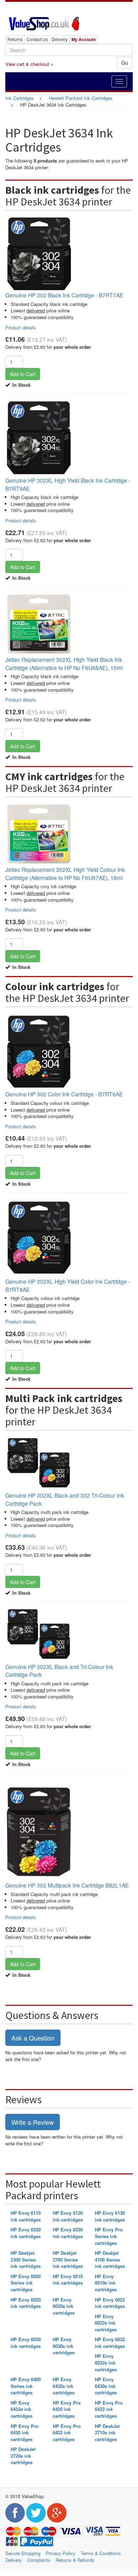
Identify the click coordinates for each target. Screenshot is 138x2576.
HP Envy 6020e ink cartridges (64, 2306)
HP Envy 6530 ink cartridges (68, 2233)
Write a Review (33, 2122)
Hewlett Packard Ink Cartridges (81, 98)
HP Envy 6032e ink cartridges (106, 2362)
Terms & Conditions (101, 2553)
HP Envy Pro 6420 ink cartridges (67, 2409)
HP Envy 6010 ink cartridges (68, 2280)
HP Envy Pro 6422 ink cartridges (109, 2409)
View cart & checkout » (29, 64)
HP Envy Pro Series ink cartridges (109, 2236)
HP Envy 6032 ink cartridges (110, 2343)
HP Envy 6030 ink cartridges (26, 2343)
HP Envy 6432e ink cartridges (22, 2409)
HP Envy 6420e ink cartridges (64, 2386)
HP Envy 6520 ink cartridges (26, 2233)
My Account (84, 39)
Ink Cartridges (20, 98)
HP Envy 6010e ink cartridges (106, 2283)
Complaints (39, 2560)
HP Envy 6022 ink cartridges (110, 2303)
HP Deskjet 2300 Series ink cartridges (26, 2259)
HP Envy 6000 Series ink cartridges (26, 2283)
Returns (15, 39)
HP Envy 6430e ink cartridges (106, 2386)
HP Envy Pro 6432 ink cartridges (67, 2433)
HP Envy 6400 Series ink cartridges (26, 2386)
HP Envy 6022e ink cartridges (106, 2323)
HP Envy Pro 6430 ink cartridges (25, 2433)
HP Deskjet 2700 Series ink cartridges (68, 2259)
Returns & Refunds (75, 2560)
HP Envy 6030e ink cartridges (64, 2346)
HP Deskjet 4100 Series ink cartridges (110, 2259)
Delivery (60, 39)
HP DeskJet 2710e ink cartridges (107, 2433)
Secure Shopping (23, 2553)
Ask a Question (33, 2038)
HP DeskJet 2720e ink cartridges (23, 2456)
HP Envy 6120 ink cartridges (68, 2216)
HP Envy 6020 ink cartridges (26, 2303)
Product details (21, 327)
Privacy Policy (61, 2553)
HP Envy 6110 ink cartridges (26, 2216)
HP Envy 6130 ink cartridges (110, 2216)
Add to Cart (23, 374)
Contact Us (37, 39)
